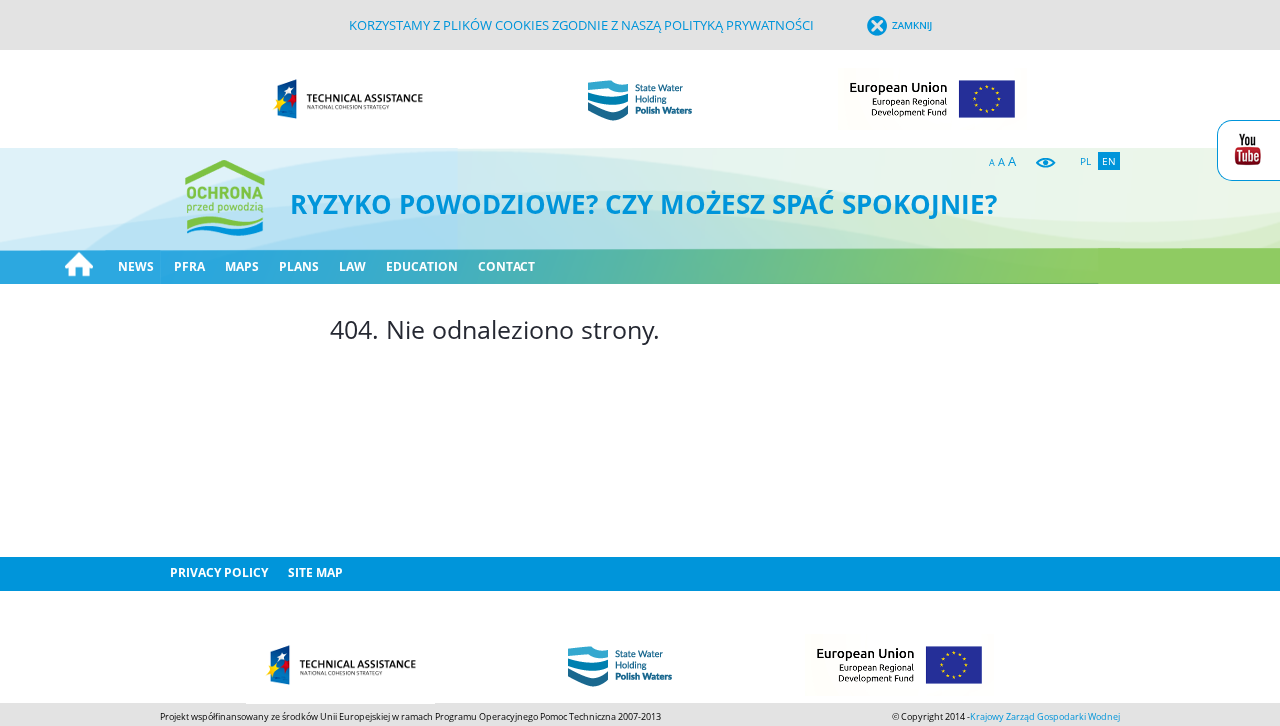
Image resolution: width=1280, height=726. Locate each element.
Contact (506, 266)
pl (1085, 161)
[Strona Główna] (79, 267)
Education (422, 266)
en (1109, 161)
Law (352, 266)
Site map (315, 572)
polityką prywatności (739, 25)
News (136, 266)
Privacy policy (219, 572)
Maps (242, 266)
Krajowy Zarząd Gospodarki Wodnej (1045, 716)
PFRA (189, 266)
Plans (299, 266)
